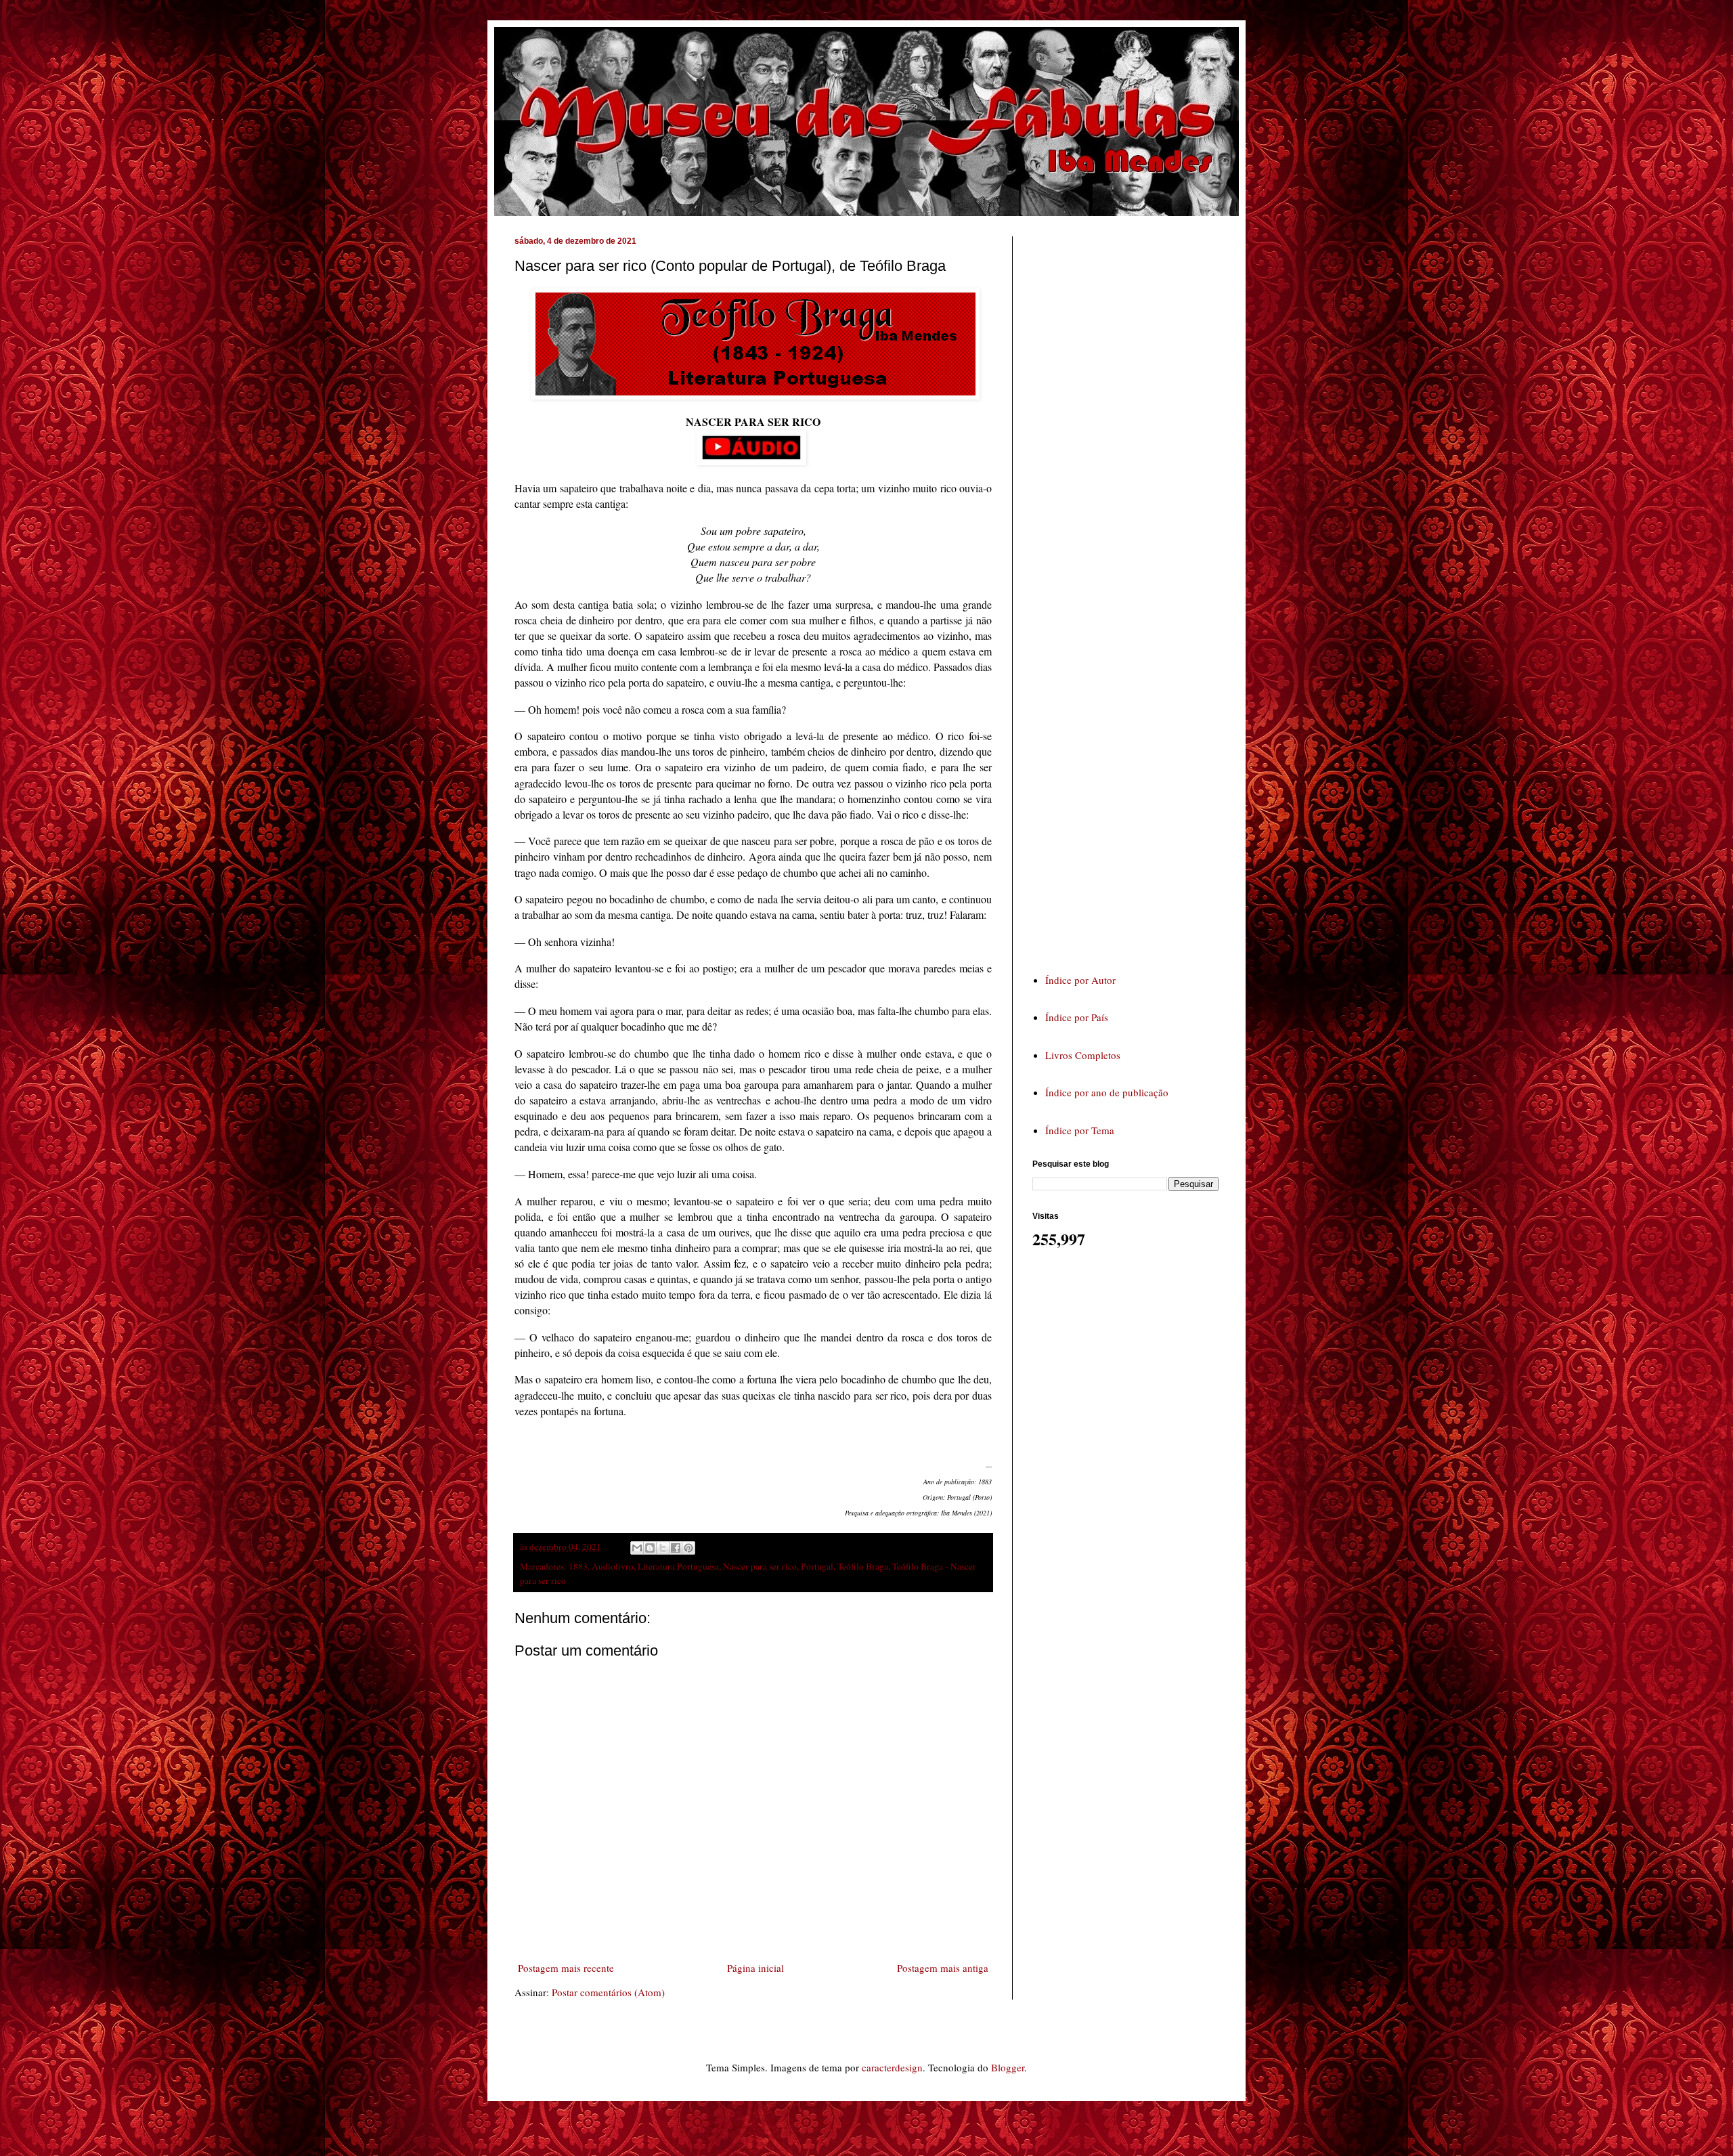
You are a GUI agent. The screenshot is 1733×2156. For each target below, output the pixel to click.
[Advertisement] (1134, 592)
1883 (578, 1566)
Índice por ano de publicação (1107, 1092)
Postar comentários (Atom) (608, 1992)
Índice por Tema (1080, 1130)
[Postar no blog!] (650, 1548)
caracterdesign (892, 2067)
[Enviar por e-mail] (637, 1548)
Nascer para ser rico (760, 1566)
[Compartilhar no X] (663, 1548)
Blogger (1008, 2067)
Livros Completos (1083, 1055)
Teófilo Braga (863, 1566)
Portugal (817, 1566)
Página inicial (755, 1968)
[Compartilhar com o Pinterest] (688, 1548)
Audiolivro (613, 1566)
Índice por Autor (1080, 980)
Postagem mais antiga (943, 1968)
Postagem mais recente (566, 1968)
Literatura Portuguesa (678, 1566)
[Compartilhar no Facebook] (676, 1548)
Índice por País (1077, 1017)
